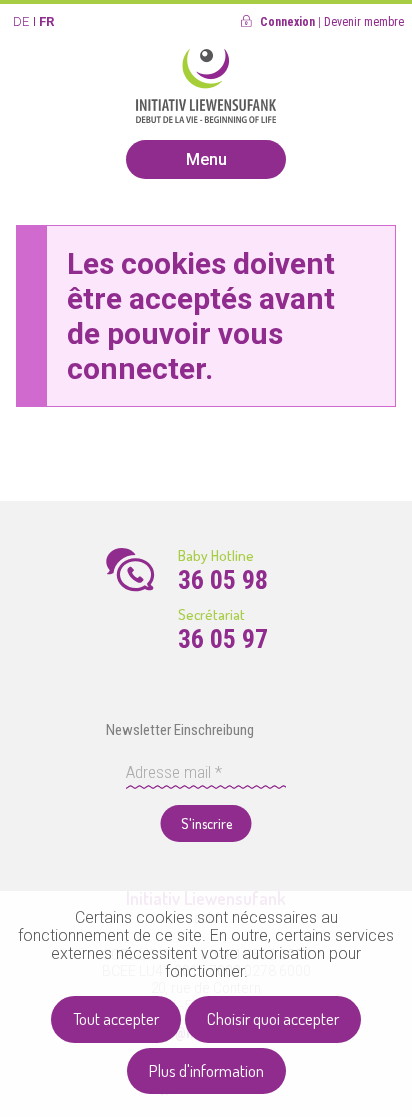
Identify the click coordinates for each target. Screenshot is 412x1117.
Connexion (287, 22)
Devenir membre (364, 22)
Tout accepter (116, 1018)
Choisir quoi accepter (273, 1018)
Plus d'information (206, 1070)
